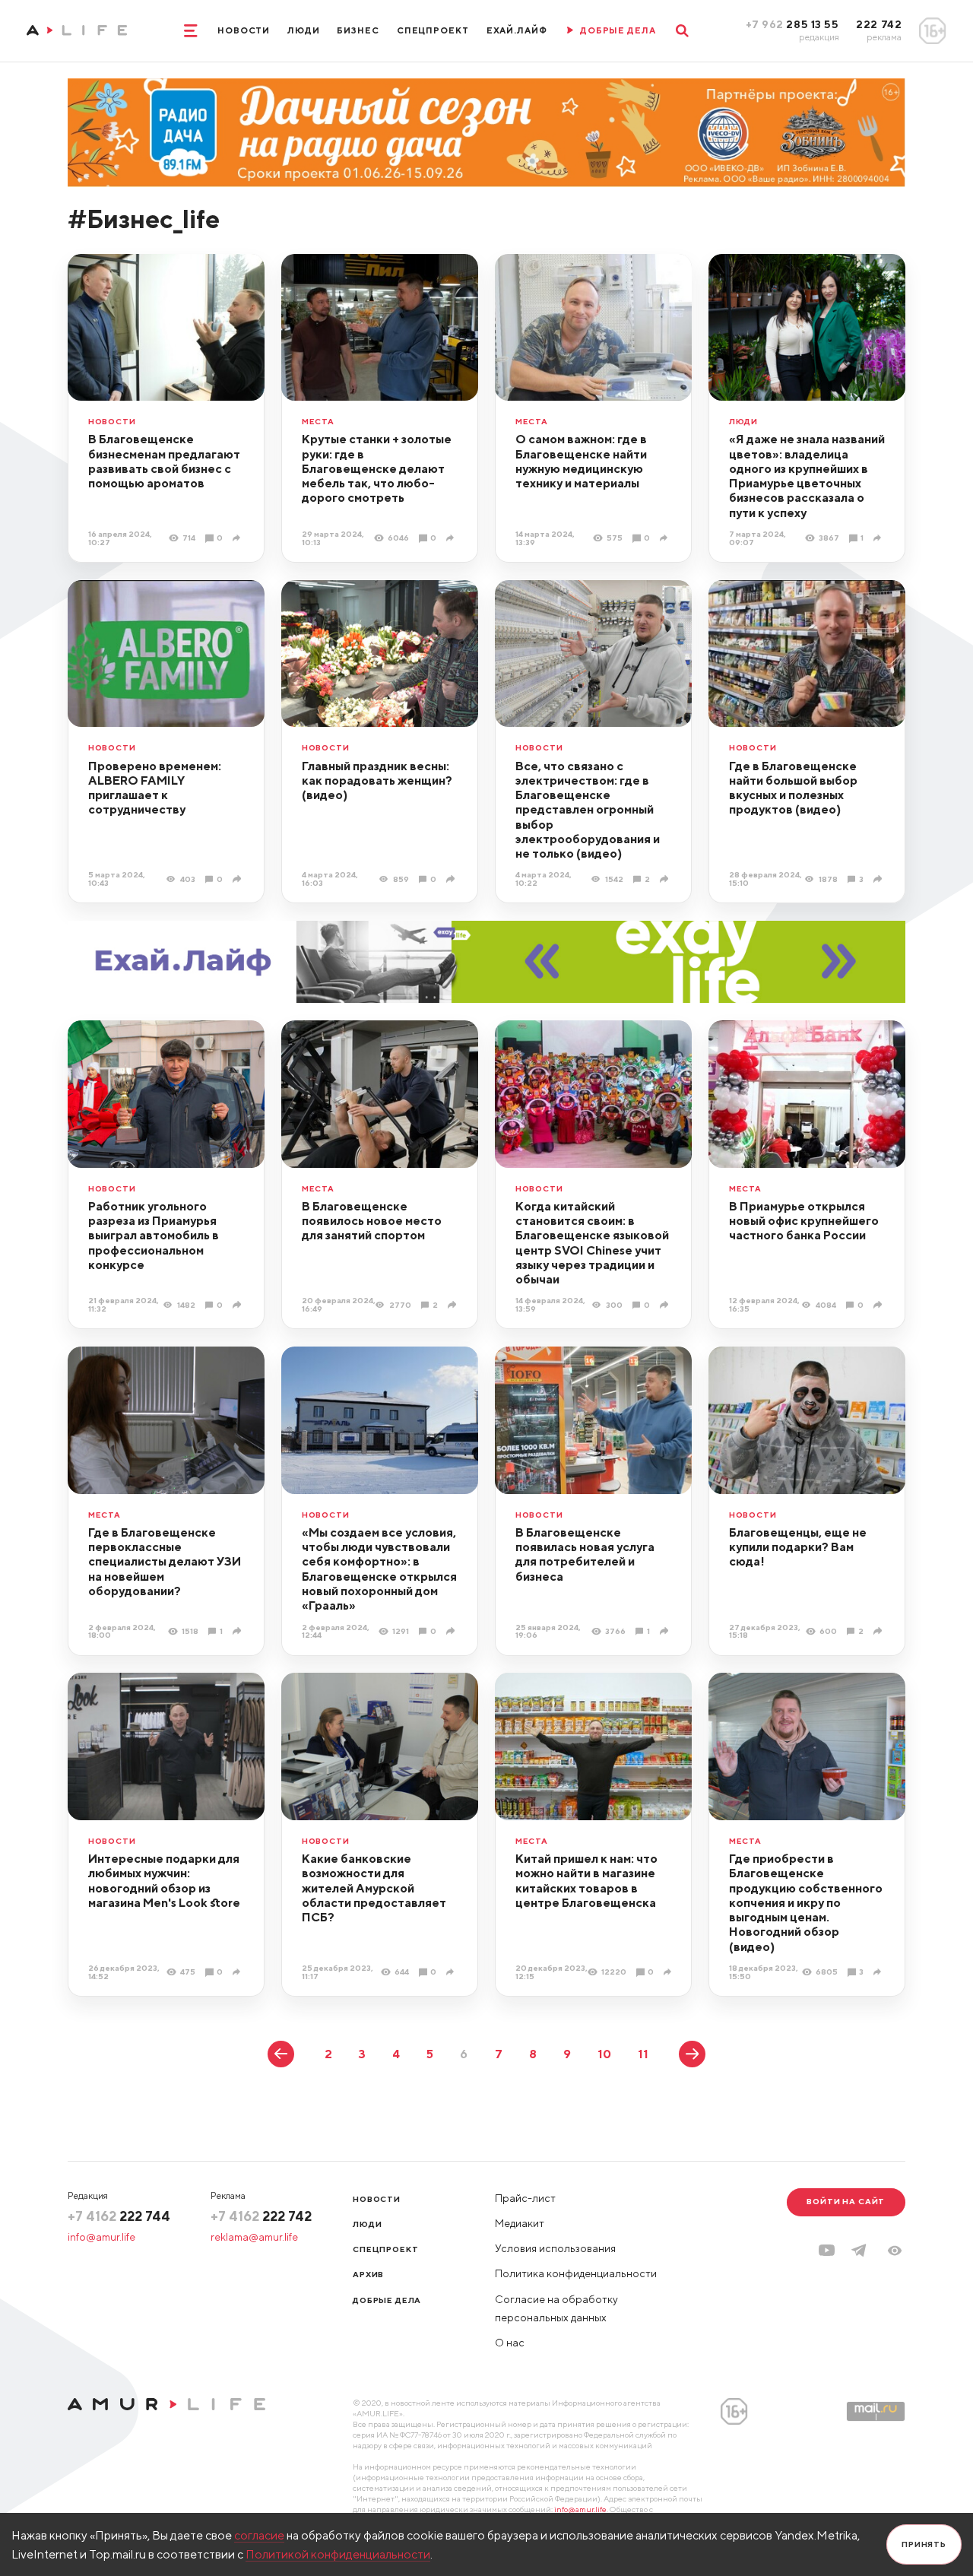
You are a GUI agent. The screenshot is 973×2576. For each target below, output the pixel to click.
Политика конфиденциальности (576, 2273)
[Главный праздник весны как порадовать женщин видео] (452, 879)
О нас (510, 2343)
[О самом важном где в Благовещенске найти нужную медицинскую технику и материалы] (666, 538)
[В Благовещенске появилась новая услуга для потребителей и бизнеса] (666, 1631)
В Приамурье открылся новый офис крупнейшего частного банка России (804, 1221)
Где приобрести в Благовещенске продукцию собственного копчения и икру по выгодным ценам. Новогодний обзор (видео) (806, 1902)
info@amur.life (101, 2237)
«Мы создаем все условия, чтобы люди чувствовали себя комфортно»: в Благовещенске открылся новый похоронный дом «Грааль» (379, 1569)
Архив (368, 2274)
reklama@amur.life (254, 2237)
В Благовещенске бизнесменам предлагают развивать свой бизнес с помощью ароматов (164, 461)
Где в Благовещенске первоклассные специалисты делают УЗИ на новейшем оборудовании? (165, 1561)
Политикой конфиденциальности (338, 2554)
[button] (895, 2251)
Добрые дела (387, 2300)
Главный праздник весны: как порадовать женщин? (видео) (377, 780)
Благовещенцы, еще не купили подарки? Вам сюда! (798, 1547)
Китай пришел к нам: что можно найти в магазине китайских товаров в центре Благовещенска (586, 1880)
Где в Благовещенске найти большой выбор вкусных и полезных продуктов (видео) (793, 788)
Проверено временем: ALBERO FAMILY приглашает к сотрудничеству (155, 788)
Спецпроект (433, 30)
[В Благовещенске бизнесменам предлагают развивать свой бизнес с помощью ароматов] (238, 538)
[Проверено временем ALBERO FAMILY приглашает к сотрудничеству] (238, 879)
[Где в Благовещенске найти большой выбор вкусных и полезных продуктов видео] (879, 879)
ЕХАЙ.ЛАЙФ (517, 30)
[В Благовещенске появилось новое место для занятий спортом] (453, 1305)
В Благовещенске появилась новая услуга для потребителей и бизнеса (585, 1554)
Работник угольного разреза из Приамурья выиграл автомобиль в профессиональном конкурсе (154, 1235)
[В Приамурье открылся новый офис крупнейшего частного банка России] (879, 1305)
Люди (304, 30)
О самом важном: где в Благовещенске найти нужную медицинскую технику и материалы (581, 461)
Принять (924, 2544)
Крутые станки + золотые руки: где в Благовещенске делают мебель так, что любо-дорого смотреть (377, 468)
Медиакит (520, 2223)
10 (604, 2054)
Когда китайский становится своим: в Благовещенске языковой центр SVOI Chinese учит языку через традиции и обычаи (592, 1242)
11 (643, 2054)
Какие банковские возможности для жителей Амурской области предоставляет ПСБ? (374, 1888)
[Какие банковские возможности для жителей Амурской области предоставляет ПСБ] (452, 1972)
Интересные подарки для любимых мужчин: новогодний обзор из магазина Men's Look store (164, 1880)
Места (318, 422)
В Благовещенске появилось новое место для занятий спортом (372, 1221)
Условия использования (555, 2248)
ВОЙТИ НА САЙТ (846, 2201)
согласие (259, 2535)
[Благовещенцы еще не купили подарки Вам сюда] (879, 1631)
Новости (244, 30)
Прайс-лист (525, 2198)
